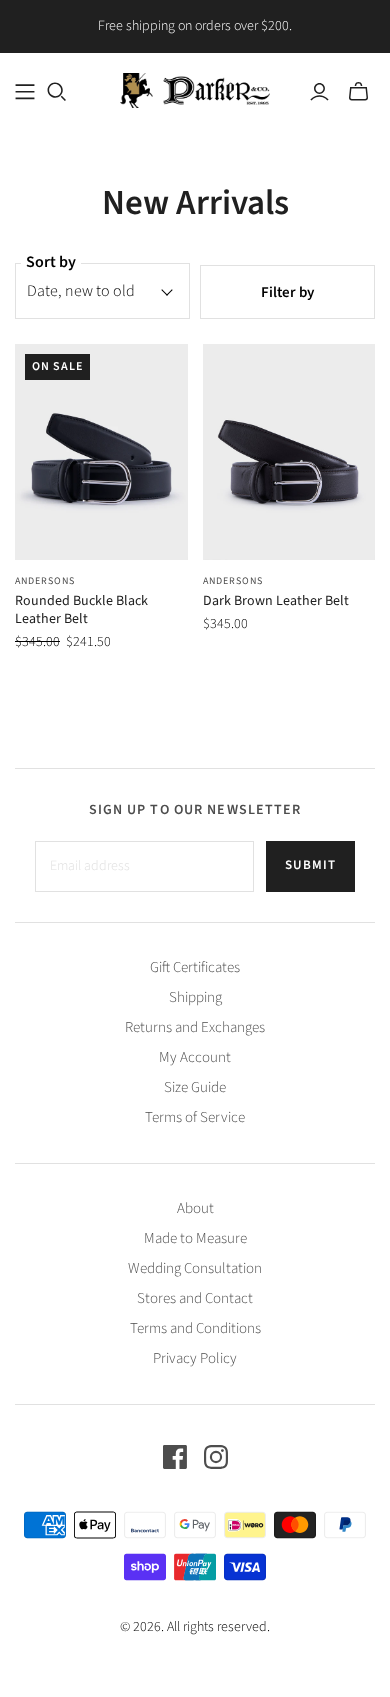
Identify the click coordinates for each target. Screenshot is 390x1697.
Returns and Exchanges (195, 1027)
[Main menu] (25, 92)
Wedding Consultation (195, 1268)
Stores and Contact (195, 1298)
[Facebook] (175, 1457)
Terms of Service (195, 1117)
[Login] (319, 92)
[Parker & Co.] (195, 88)
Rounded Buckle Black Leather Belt (81, 610)
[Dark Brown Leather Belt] (289, 452)
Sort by (51, 262)
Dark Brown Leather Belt (276, 601)
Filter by (287, 292)
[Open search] (57, 92)
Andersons (45, 581)
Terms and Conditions (195, 1328)
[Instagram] (216, 1457)
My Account (195, 1057)
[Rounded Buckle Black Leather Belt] (101, 452)
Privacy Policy (195, 1358)
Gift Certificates (195, 967)
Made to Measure (195, 1238)
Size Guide (195, 1087)
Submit (310, 865)
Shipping (195, 997)
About (195, 1208)
